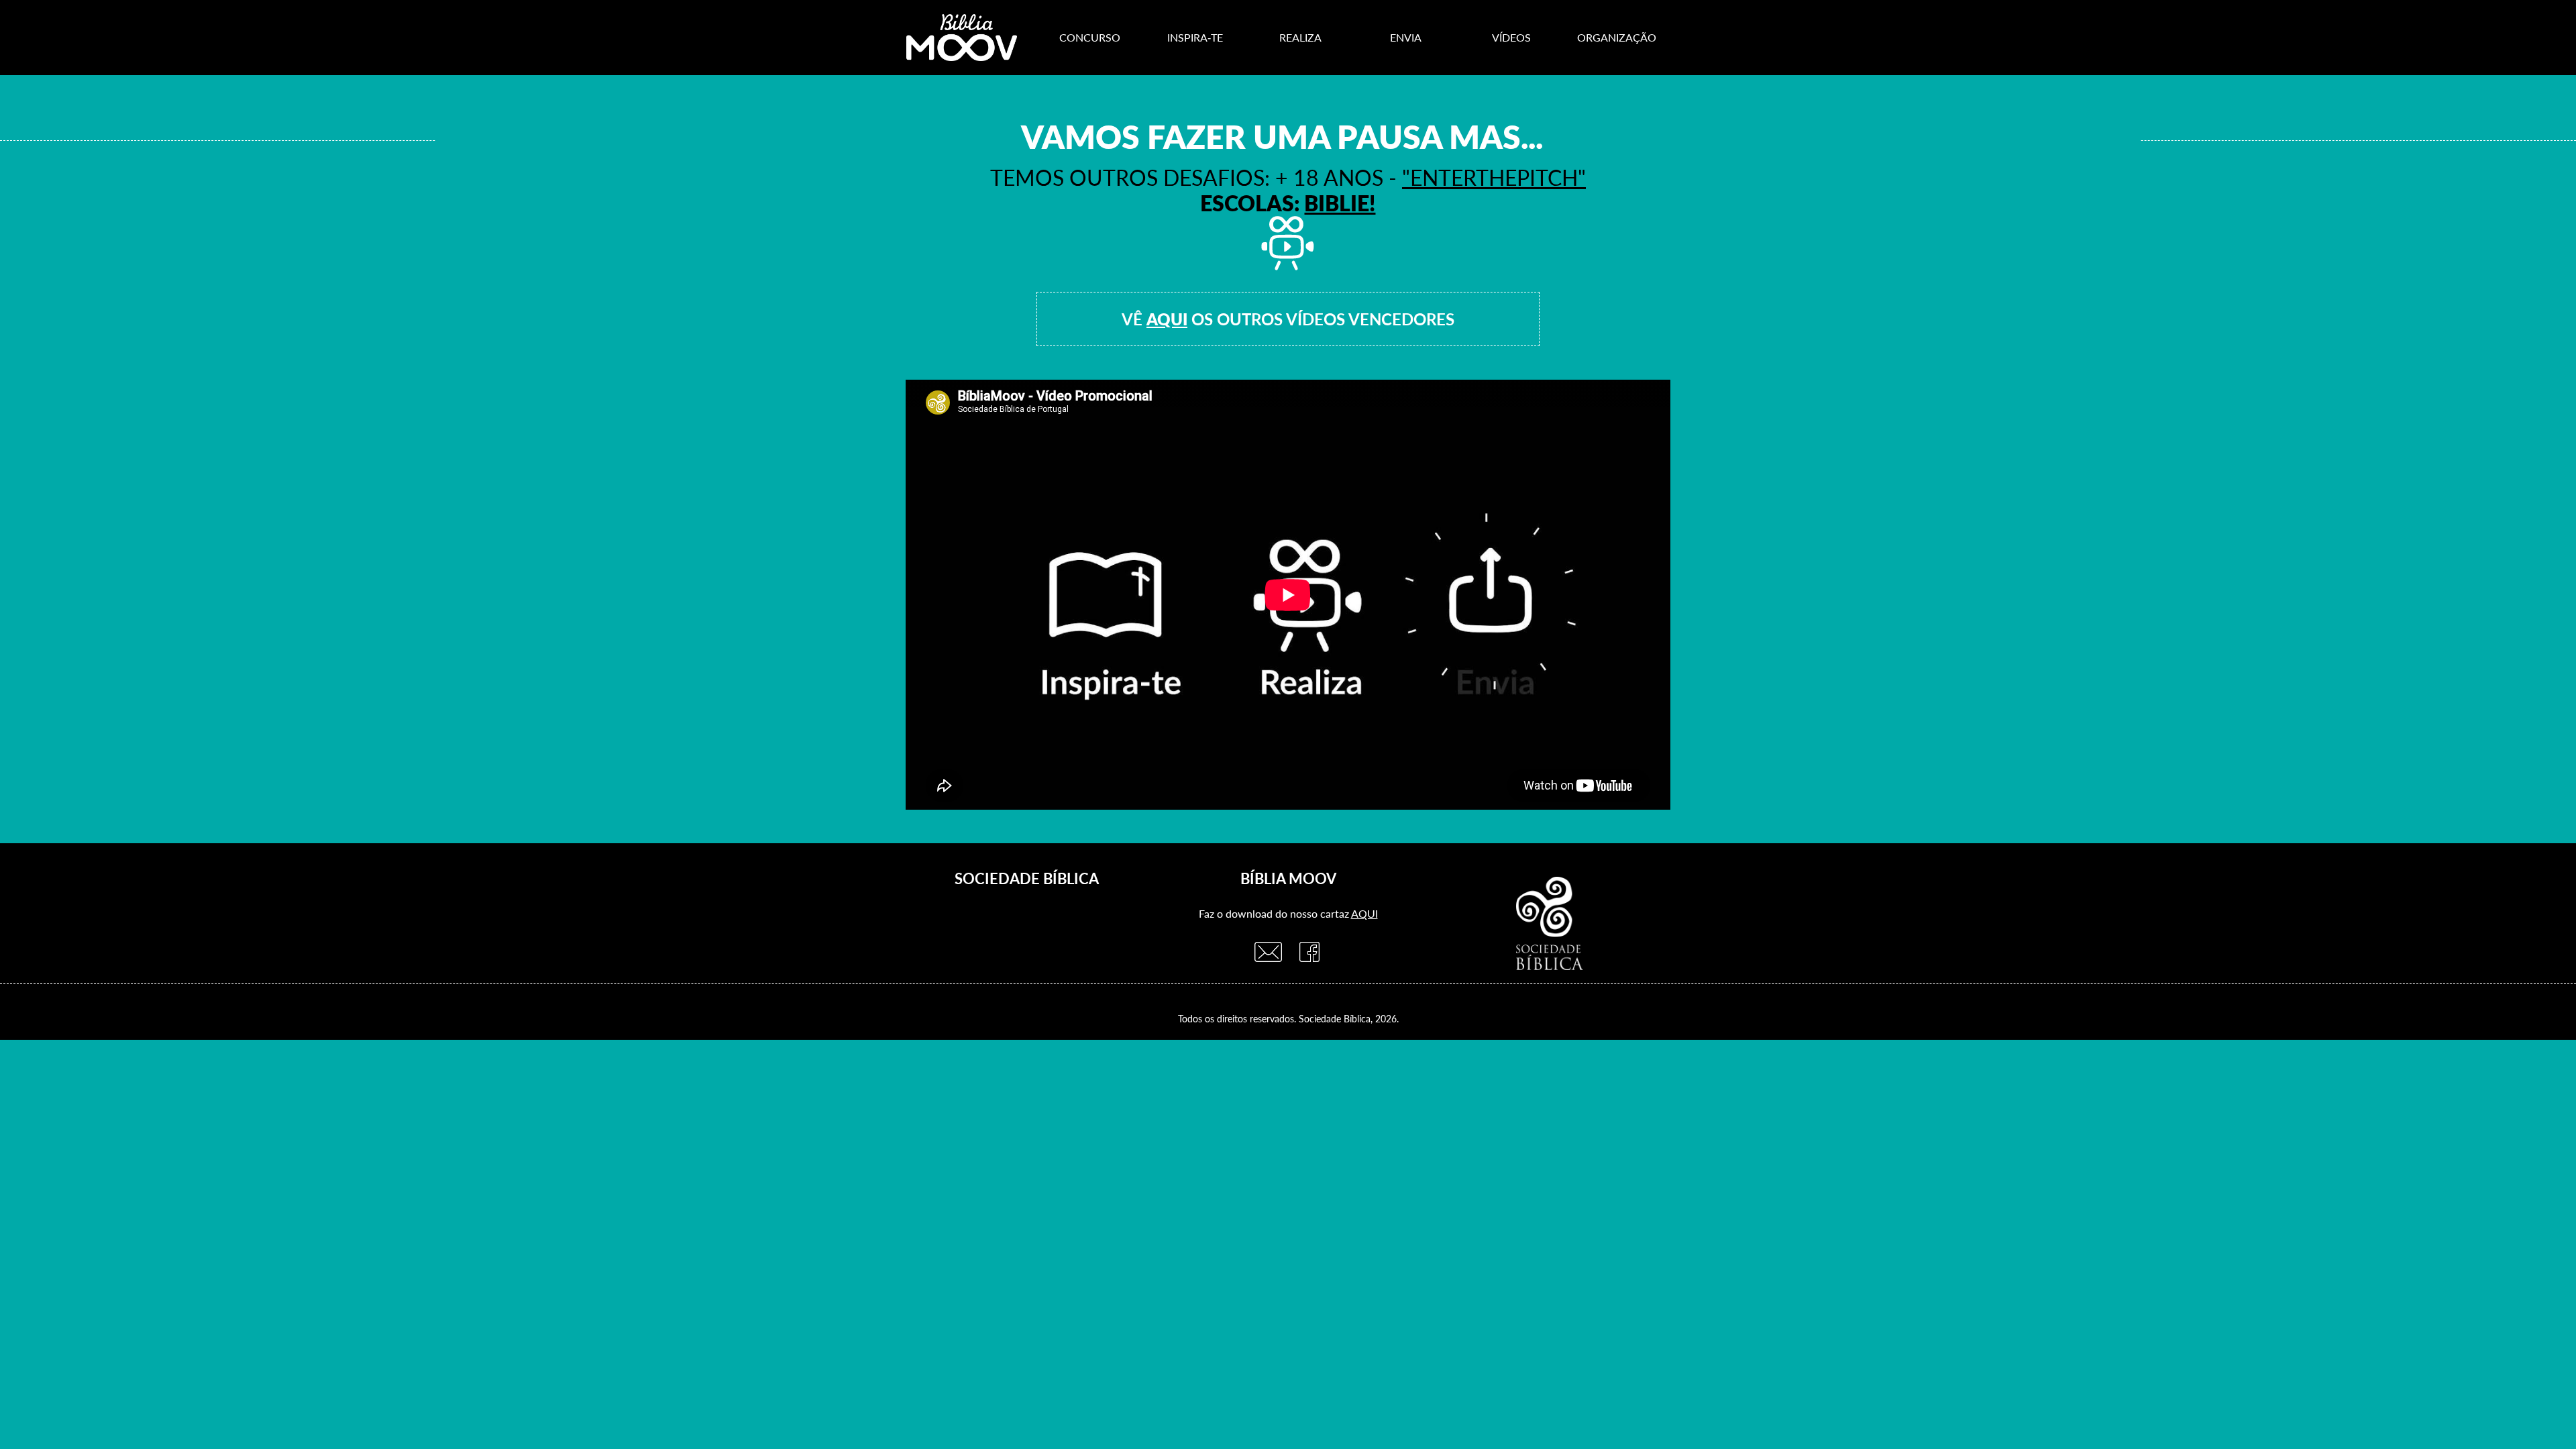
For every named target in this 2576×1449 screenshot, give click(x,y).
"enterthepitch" (1494, 177)
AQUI (1364, 913)
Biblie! (1340, 203)
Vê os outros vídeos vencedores (1288, 319)
